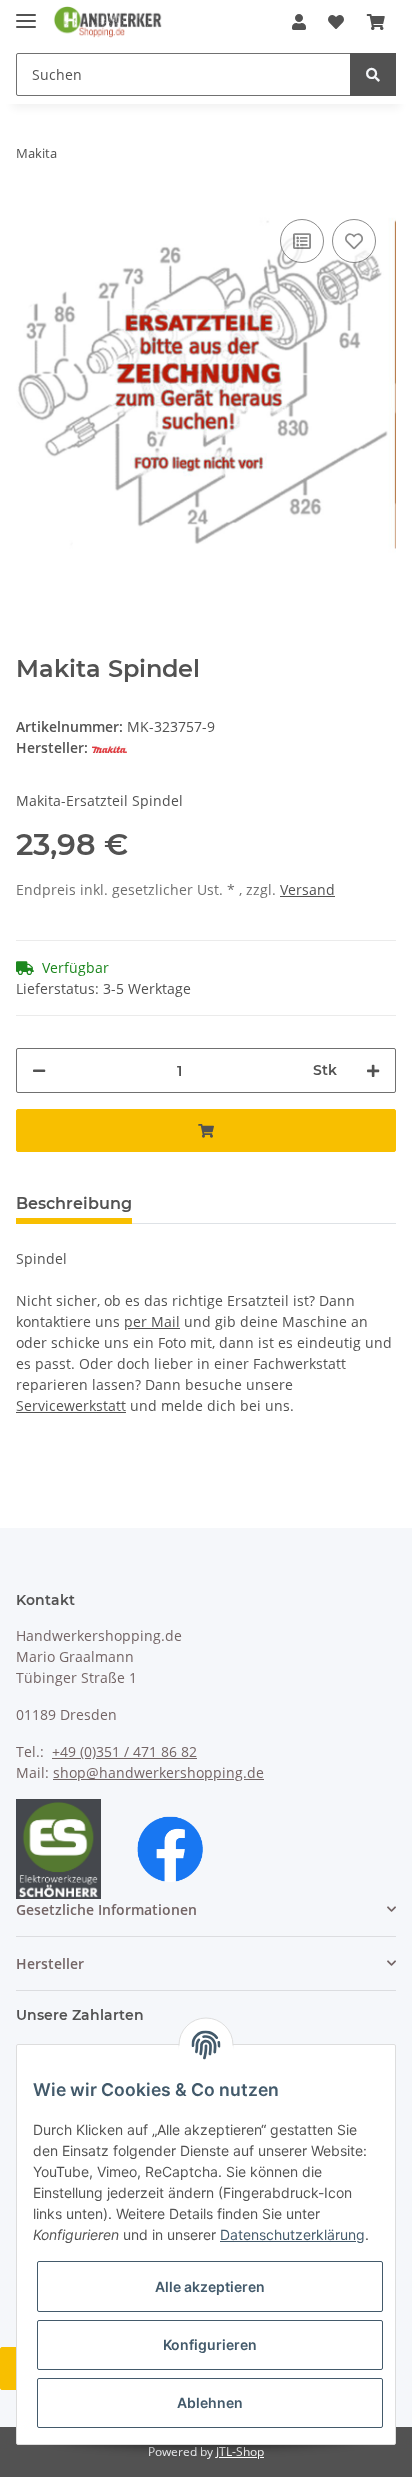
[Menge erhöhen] (373, 1070)
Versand (307, 889)
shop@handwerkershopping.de (158, 1772)
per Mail (152, 1321)
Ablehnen (210, 2402)
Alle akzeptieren (210, 2286)
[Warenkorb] (376, 22)
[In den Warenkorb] (206, 1130)
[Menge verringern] (39, 1070)
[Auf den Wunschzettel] (354, 241)
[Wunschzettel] (336, 22)
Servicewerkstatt (71, 1405)
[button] (299, 22)
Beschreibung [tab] (74, 1203)
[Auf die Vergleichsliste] (302, 241)
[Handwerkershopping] (108, 22)
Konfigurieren (210, 2344)
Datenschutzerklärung (292, 2234)
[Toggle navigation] (26, 12)
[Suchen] (373, 74)
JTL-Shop (240, 2451)
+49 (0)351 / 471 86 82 (124, 1751)
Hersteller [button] (50, 1963)
